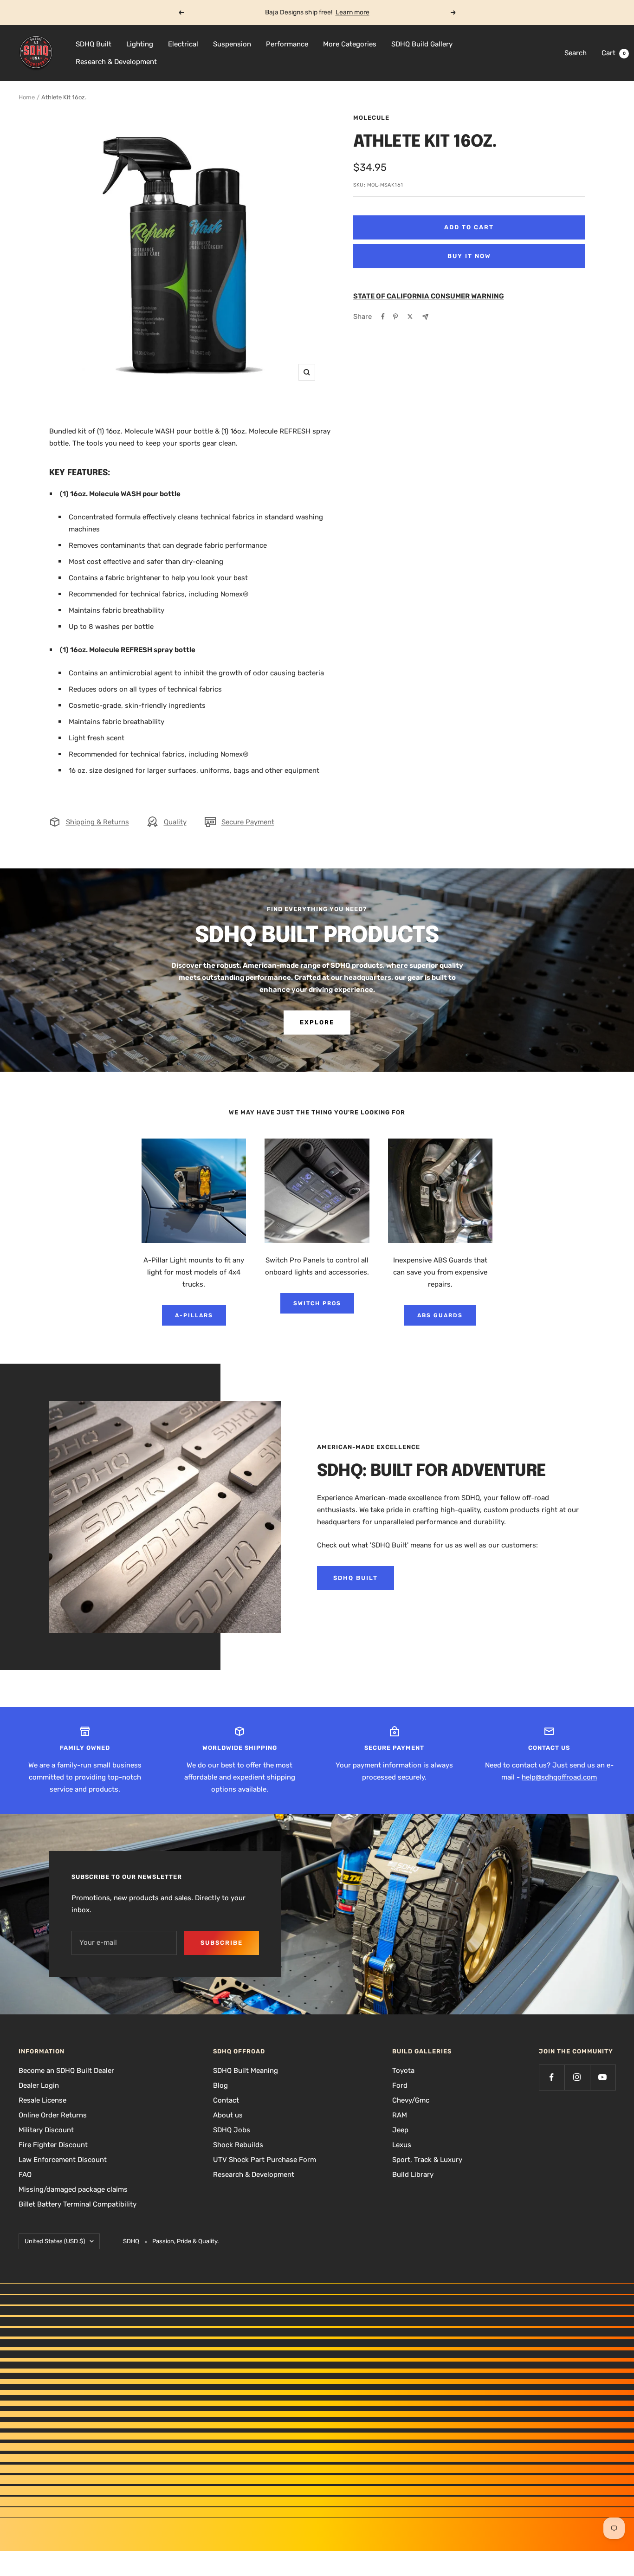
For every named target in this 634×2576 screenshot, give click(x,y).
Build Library (413, 2175)
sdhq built (356, 1578)
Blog (220, 2085)
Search (576, 53)
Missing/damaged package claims (73, 2189)
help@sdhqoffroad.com (559, 1777)
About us (228, 2115)
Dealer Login (39, 2085)
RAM (400, 2115)
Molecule (371, 118)
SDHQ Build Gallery (422, 44)
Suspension (232, 44)
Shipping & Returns (97, 822)
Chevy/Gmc (411, 2100)
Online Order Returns (53, 2115)
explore (317, 1022)
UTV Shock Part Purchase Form (265, 2160)
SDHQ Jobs (232, 2130)
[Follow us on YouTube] (603, 2077)
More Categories (350, 44)
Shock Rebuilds (238, 2145)
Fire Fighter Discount (53, 2145)
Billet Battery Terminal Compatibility (78, 2204)
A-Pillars (194, 1315)
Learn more (353, 12)
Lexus (402, 2145)
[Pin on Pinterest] (395, 317)
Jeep (400, 2130)
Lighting (140, 44)
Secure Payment (248, 822)
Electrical (183, 44)
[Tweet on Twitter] (410, 317)
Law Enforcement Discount (63, 2160)
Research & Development (116, 62)
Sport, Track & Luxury (427, 2160)
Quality (175, 822)
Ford (400, 2085)
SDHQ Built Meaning (246, 2071)
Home (27, 97)
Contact (226, 2100)
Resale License (42, 2100)
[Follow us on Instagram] (577, 2077)
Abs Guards (440, 1315)
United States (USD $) (55, 2241)
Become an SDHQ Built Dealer (66, 2071)
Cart (614, 53)
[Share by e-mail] (425, 317)
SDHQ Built (94, 44)
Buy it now (469, 256)
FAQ (25, 2175)
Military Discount (46, 2130)
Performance (287, 44)
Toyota (403, 2071)
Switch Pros (317, 1303)
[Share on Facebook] (383, 317)
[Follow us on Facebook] (552, 2077)
